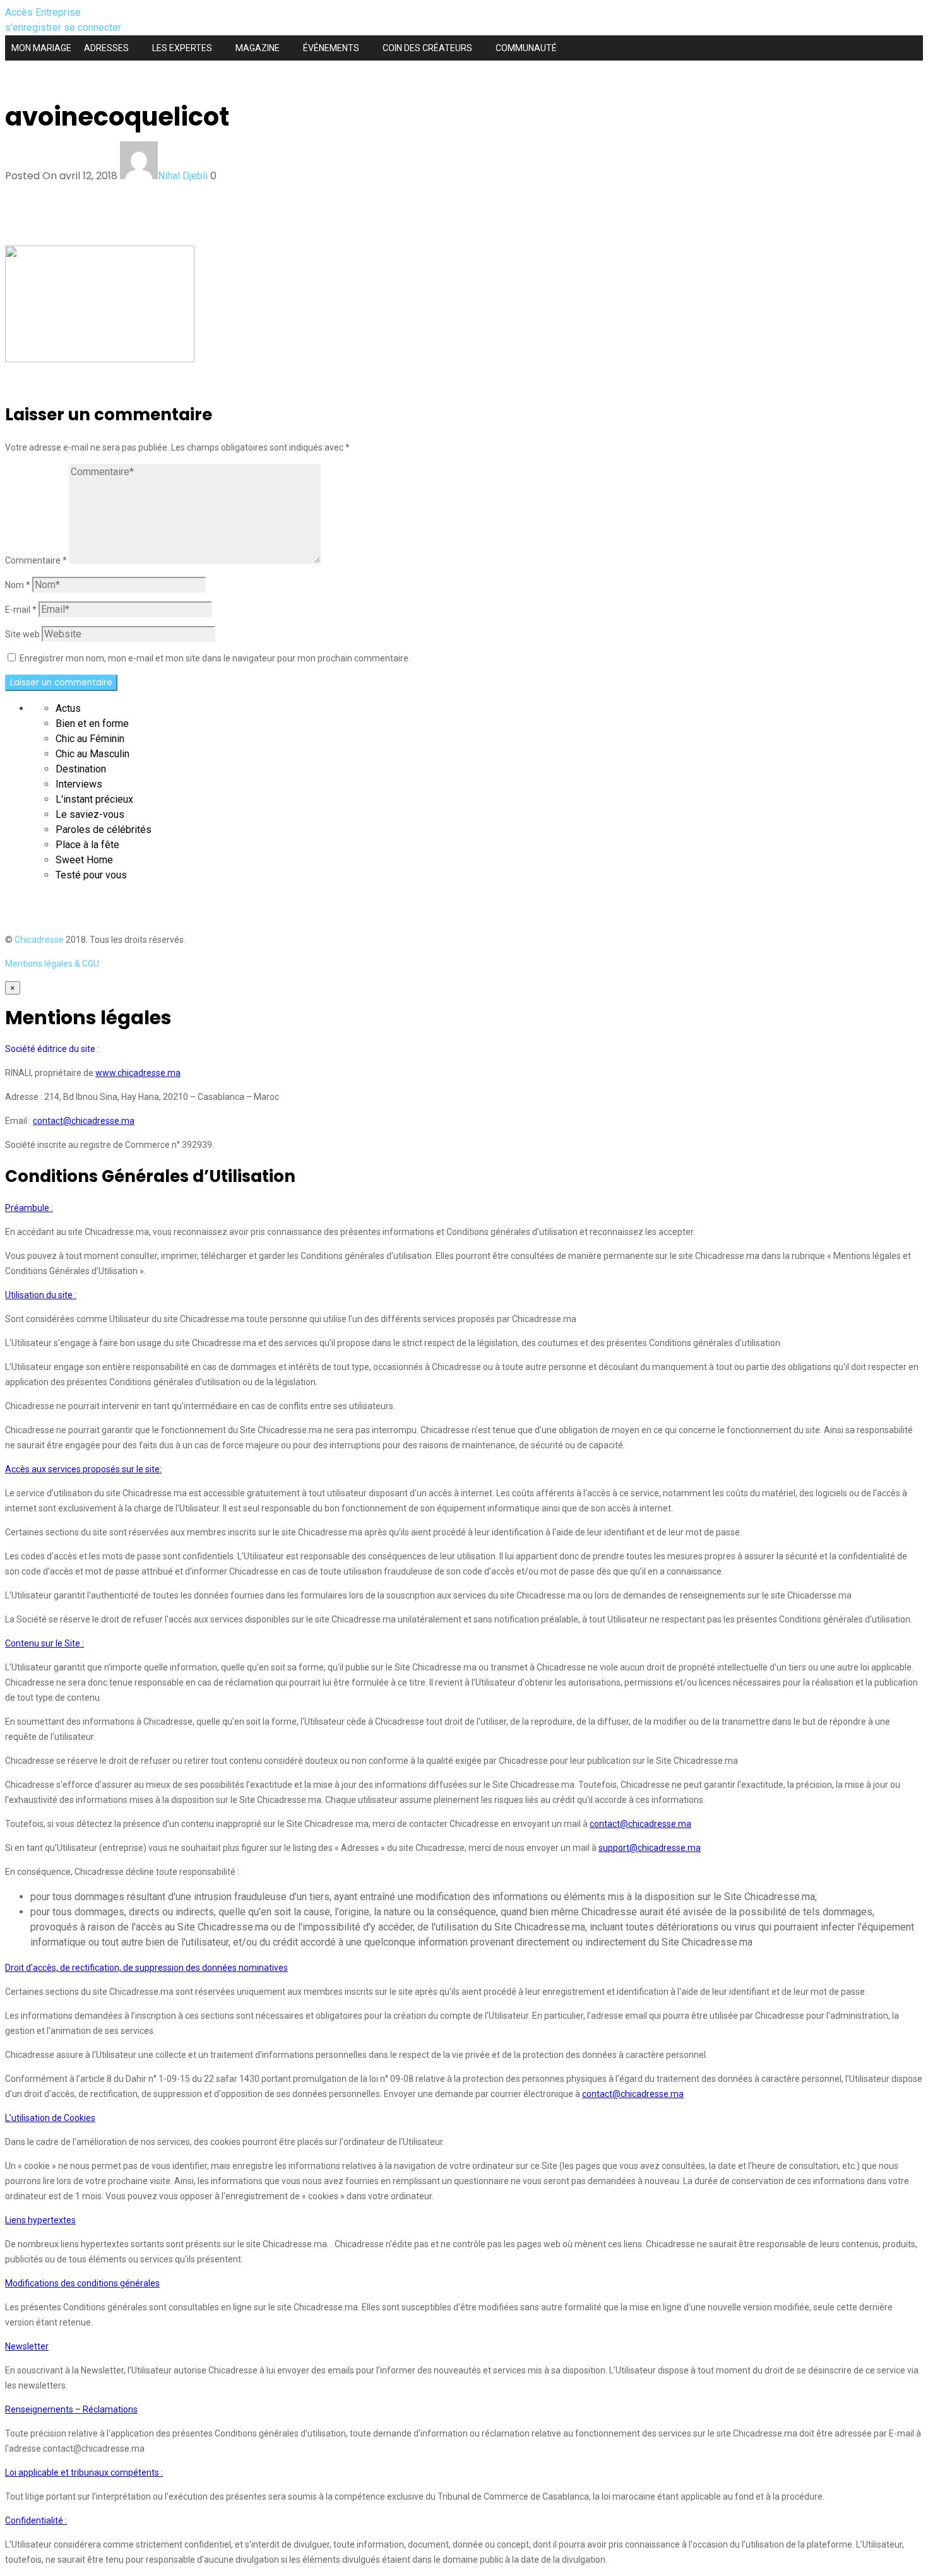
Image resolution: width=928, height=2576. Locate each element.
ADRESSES (106, 48)
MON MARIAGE (41, 48)
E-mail (21, 610)
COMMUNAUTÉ (526, 48)
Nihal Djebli (183, 176)
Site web (22, 634)
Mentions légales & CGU (52, 964)
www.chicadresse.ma (138, 1073)
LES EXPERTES (182, 48)
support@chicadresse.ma (650, 1848)
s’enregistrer (34, 27)
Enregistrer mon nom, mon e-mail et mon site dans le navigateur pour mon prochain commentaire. (215, 658)
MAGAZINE (258, 48)
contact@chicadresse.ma (84, 1121)
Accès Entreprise (43, 12)
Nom (18, 585)
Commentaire (36, 560)
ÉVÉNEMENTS (331, 48)
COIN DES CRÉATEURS (427, 48)
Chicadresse (39, 940)
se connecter (92, 27)
